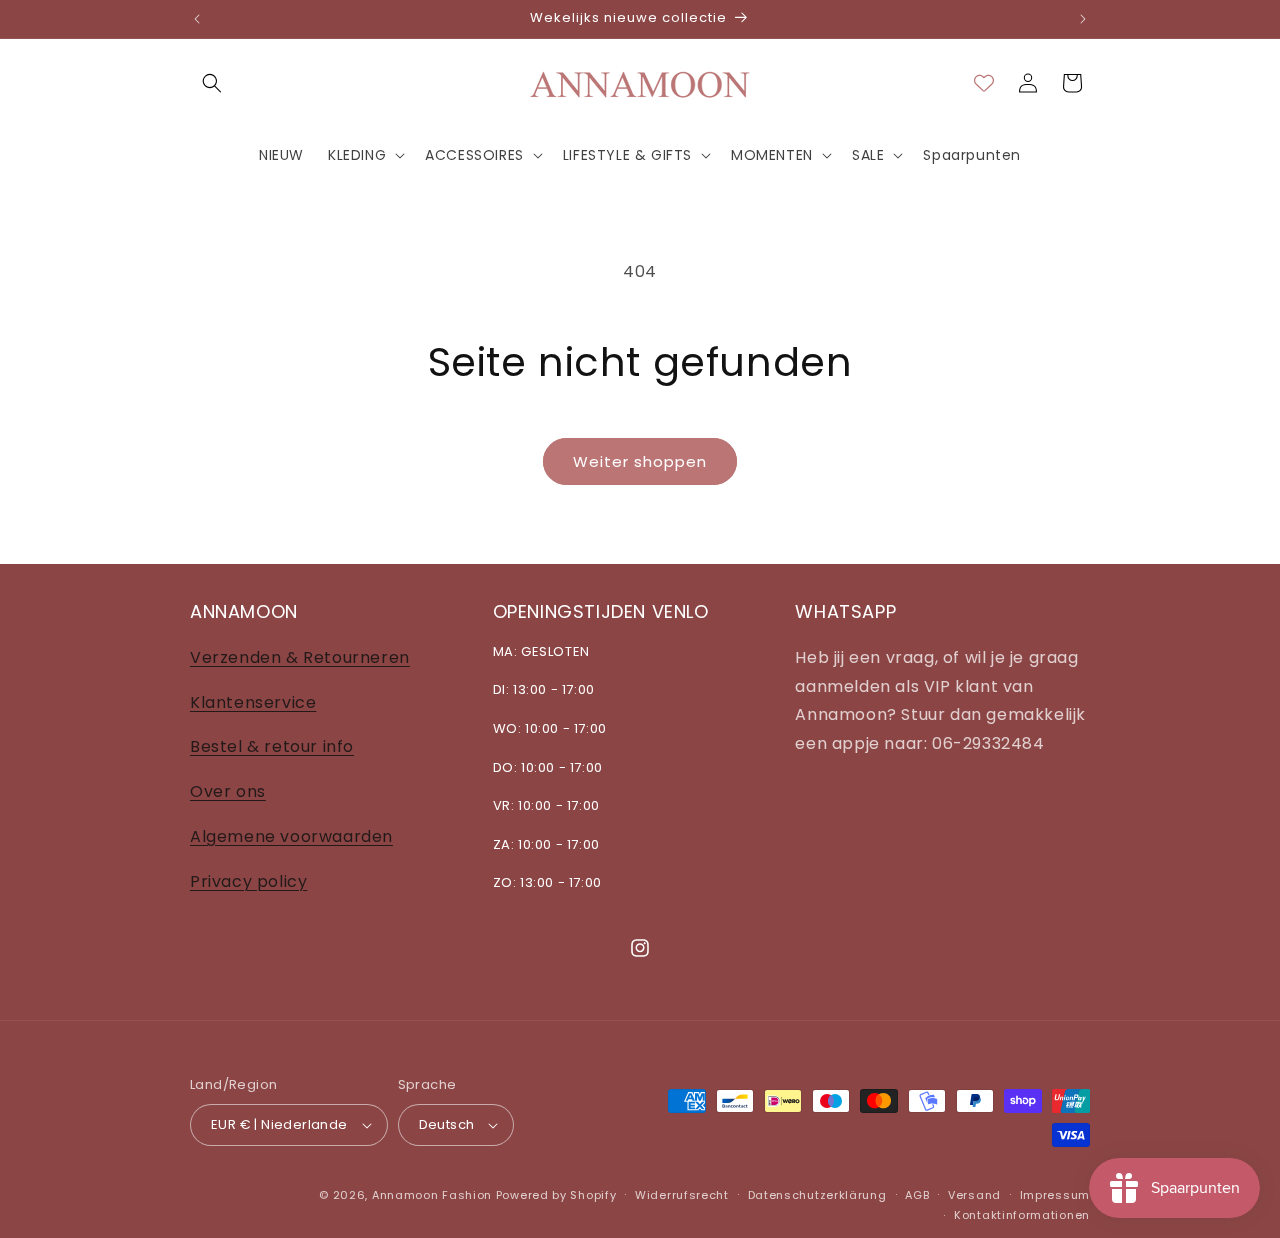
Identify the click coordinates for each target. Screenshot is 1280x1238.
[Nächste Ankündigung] (1083, 19)
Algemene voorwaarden (291, 835)
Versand (974, 1195)
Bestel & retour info (272, 746)
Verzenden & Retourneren (300, 656)
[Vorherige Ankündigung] (197, 19)
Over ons (228, 790)
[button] (212, 83)
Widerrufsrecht (682, 1195)
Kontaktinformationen (1022, 1215)
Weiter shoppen (640, 461)
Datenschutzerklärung (817, 1195)
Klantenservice (253, 701)
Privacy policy (248, 880)
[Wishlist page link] (984, 83)
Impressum (1055, 1195)
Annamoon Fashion (432, 1195)
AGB (917, 1195)
